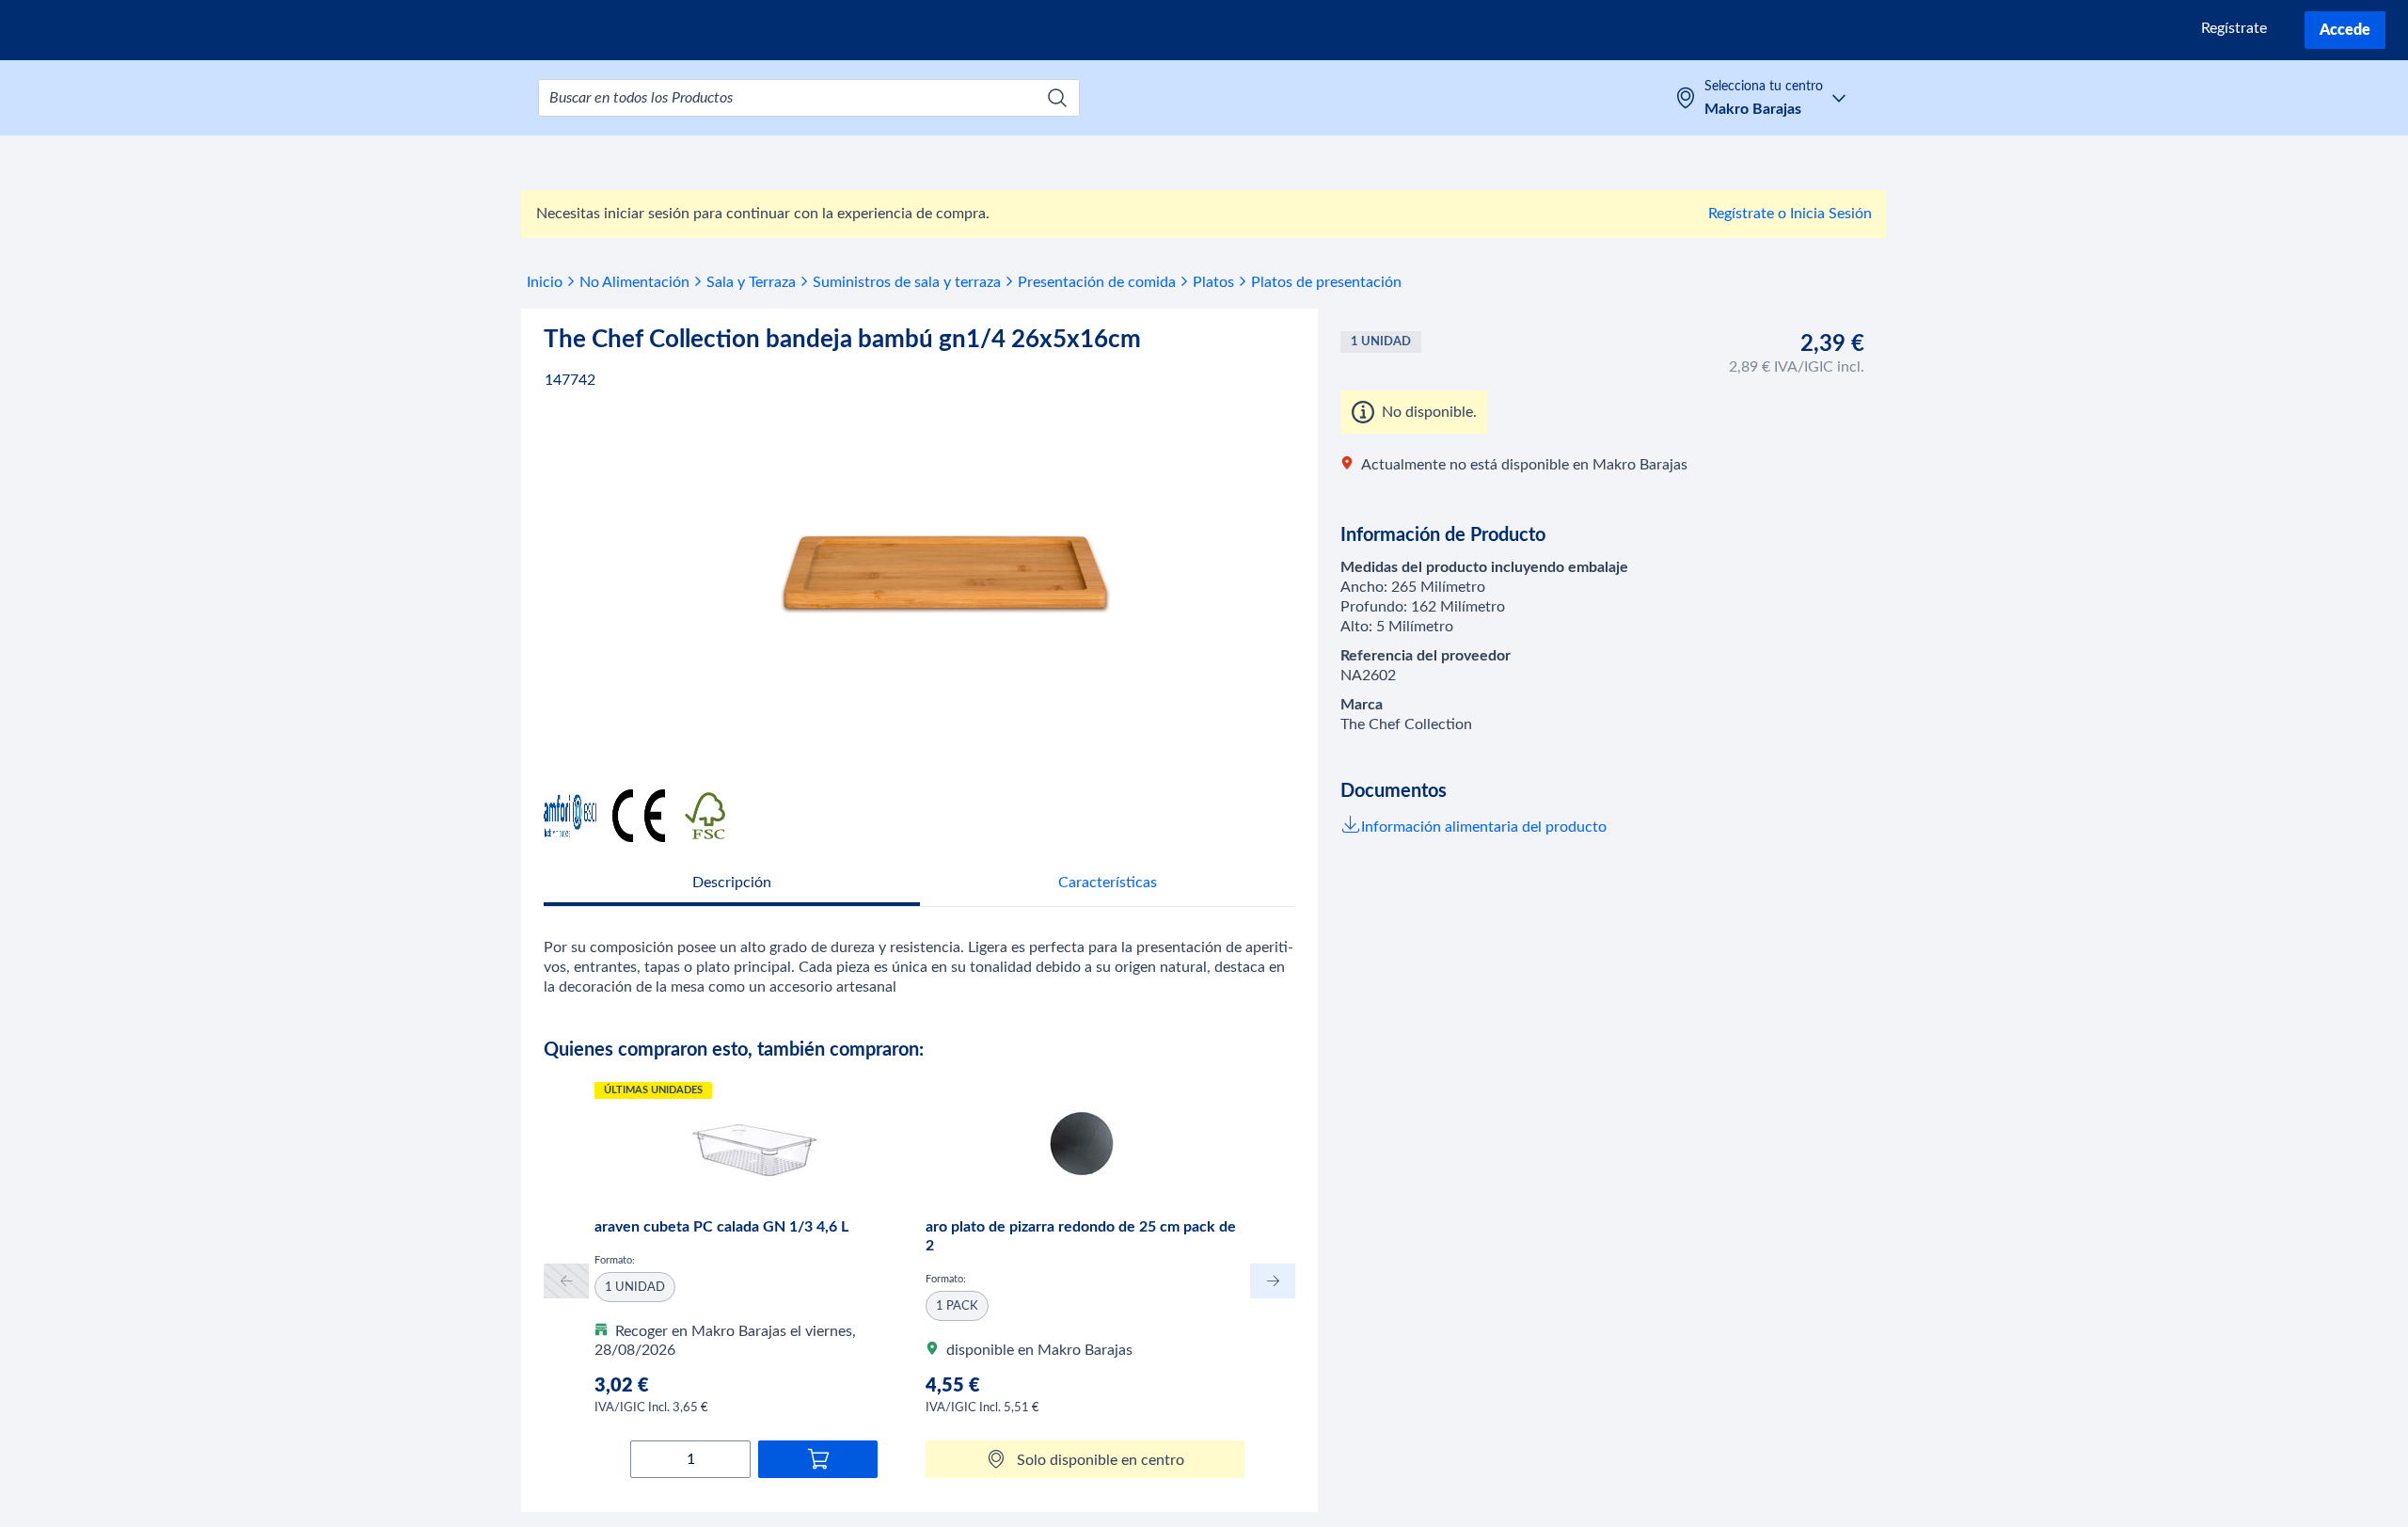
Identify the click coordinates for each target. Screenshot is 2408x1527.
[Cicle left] (566, 1281)
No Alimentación (634, 282)
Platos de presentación (1326, 282)
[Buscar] (1057, 98)
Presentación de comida (1097, 282)
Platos (1213, 282)
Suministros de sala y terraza (907, 282)
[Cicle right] (1273, 1281)
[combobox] (809, 98)
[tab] (732, 885)
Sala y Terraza (751, 282)
